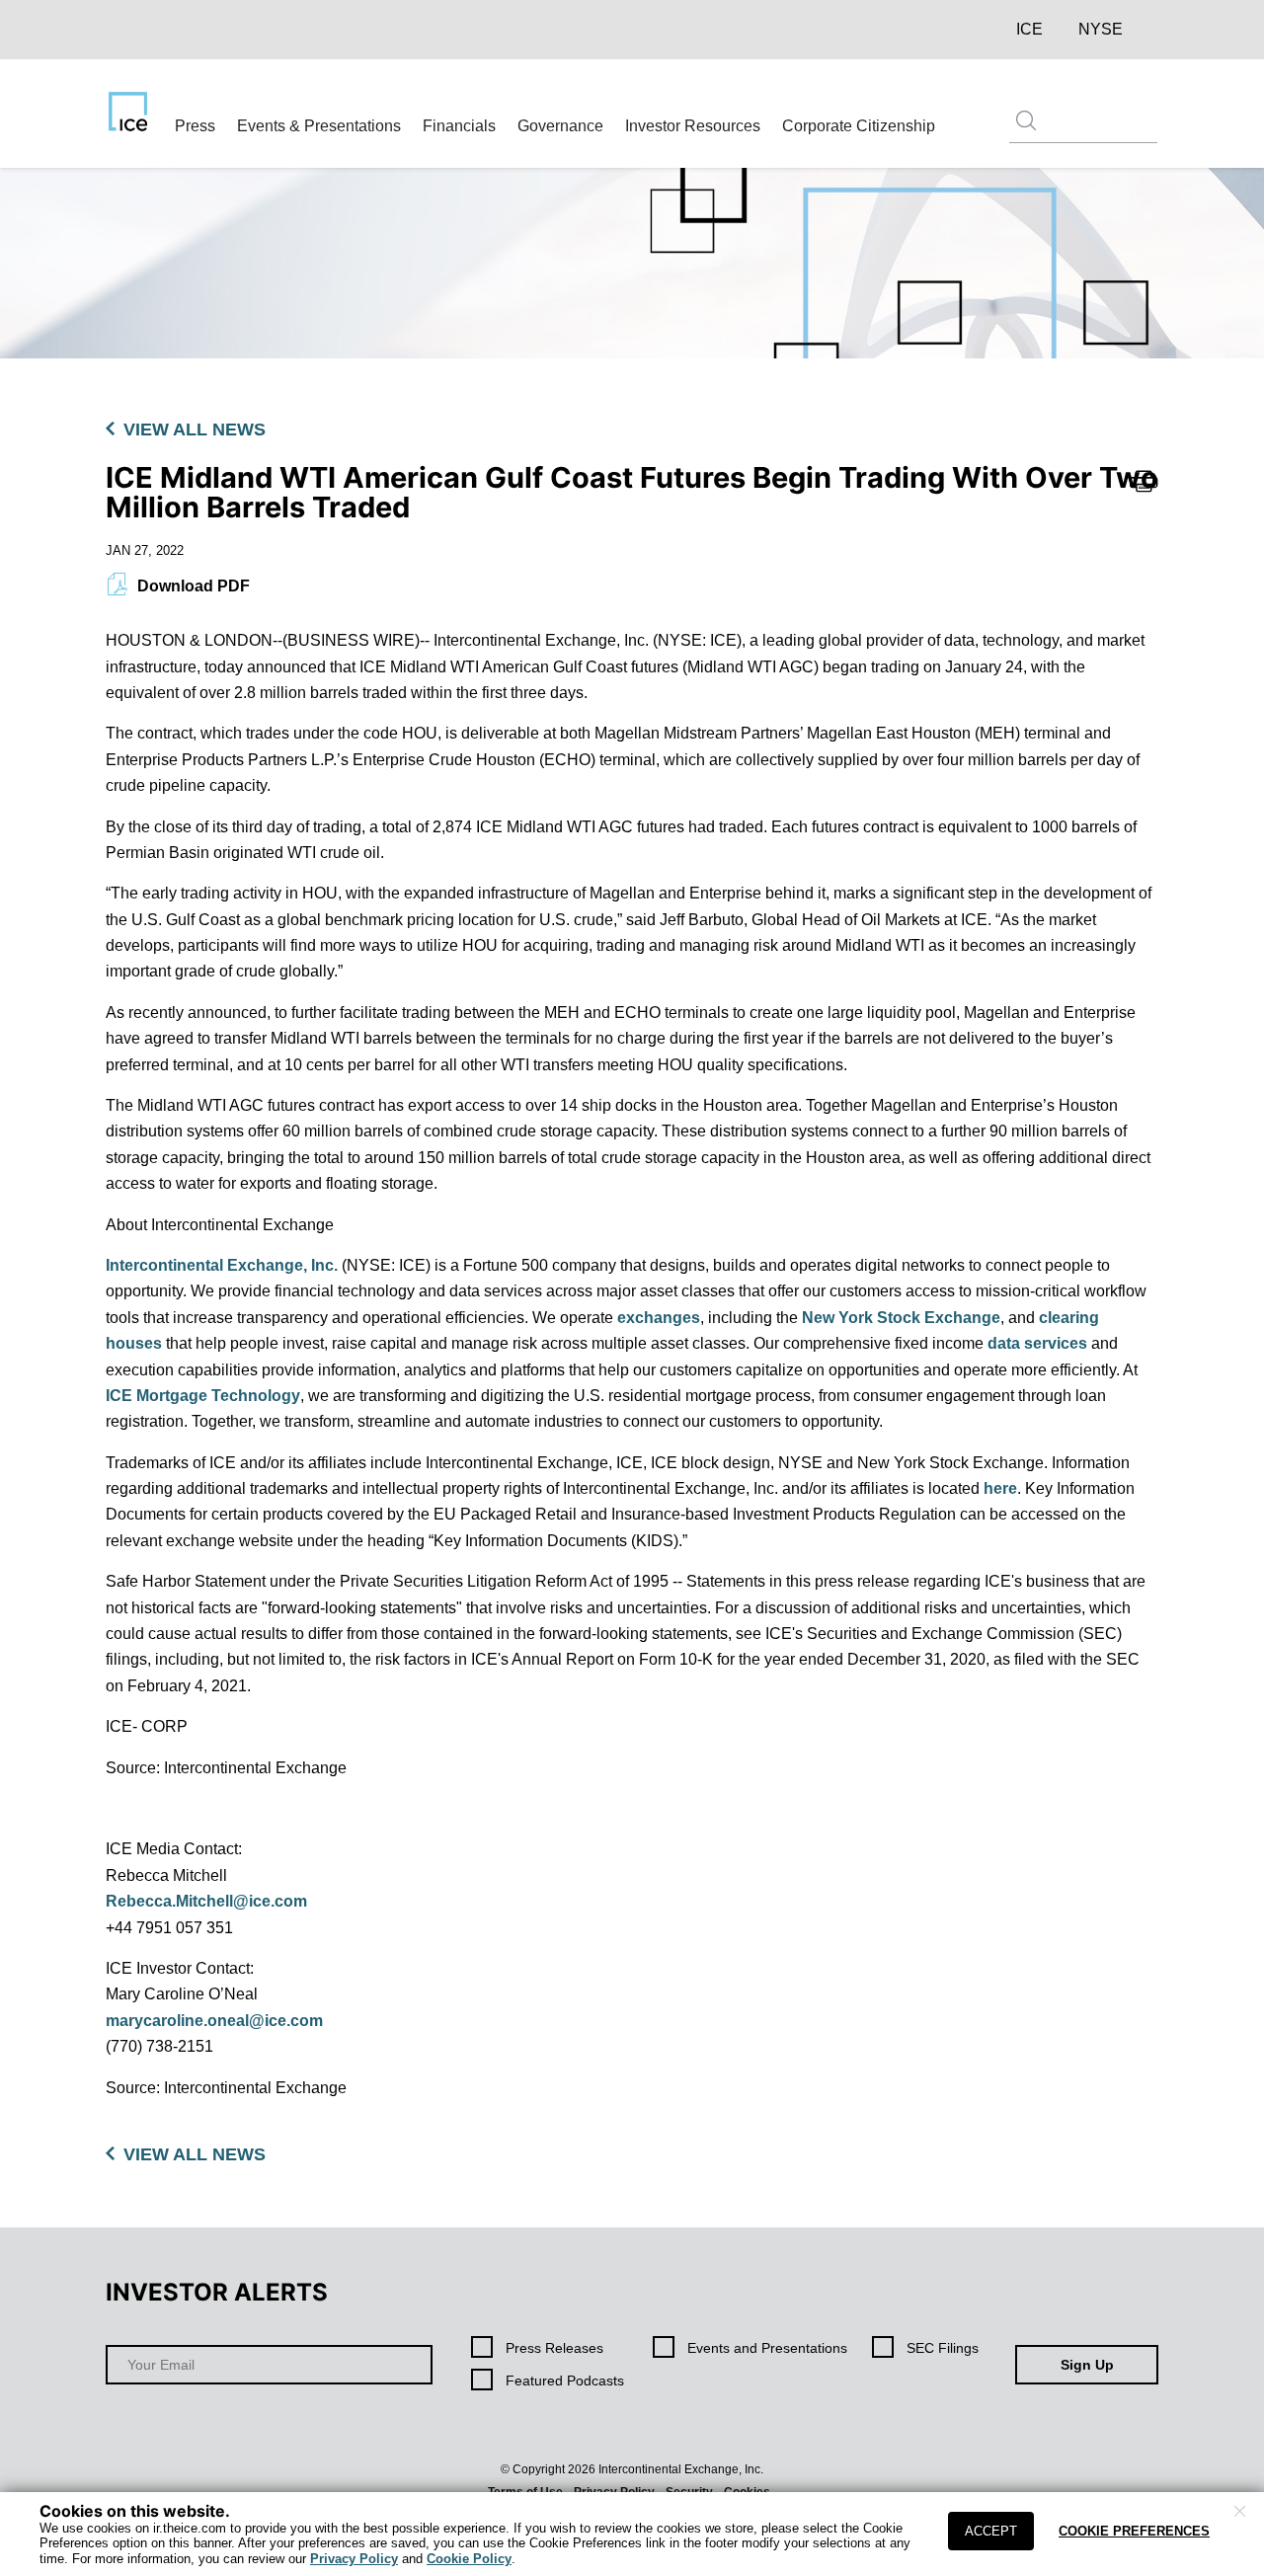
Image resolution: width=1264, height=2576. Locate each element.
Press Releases (554, 2348)
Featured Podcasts (565, 2381)
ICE (1029, 29)
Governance (560, 126)
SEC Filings (943, 2348)
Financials (459, 126)
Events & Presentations (319, 126)
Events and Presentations (767, 2348)
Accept (991, 2531)
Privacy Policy (354, 2559)
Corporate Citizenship (859, 126)
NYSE (1101, 29)
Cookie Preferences (1134, 2531)
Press (195, 126)
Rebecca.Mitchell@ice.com (206, 1901)
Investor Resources (693, 126)
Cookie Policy (469, 2559)
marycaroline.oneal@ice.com (214, 2021)
